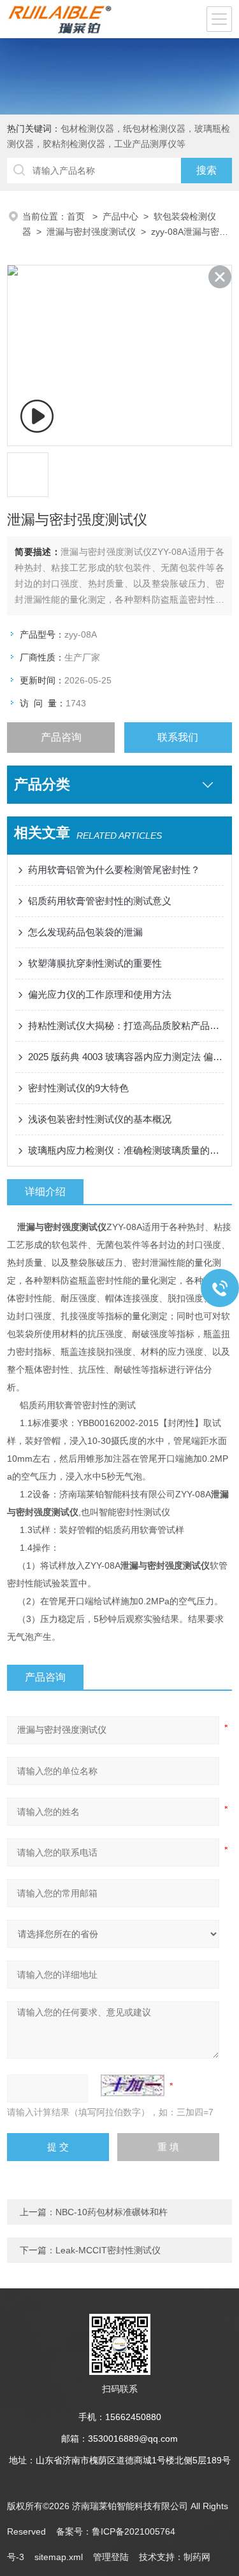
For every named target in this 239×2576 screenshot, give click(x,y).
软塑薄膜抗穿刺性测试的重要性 (95, 963)
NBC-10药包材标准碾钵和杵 (112, 2212)
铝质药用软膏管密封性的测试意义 (100, 901)
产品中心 (120, 216)
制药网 (197, 2557)
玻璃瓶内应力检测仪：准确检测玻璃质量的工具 (126, 1150)
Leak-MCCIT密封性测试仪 (108, 2250)
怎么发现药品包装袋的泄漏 (85, 932)
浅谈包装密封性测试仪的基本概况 (100, 1119)
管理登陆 (111, 2557)
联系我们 (178, 737)
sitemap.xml (59, 2557)
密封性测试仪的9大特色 (78, 1088)
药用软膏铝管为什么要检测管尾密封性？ (114, 870)
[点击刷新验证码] (133, 2085)
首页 (77, 216)
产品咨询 (61, 737)
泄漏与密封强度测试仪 (91, 232)
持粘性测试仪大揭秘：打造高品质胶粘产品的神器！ (126, 1025)
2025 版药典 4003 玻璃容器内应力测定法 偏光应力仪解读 (126, 1057)
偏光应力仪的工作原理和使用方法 (100, 994)
